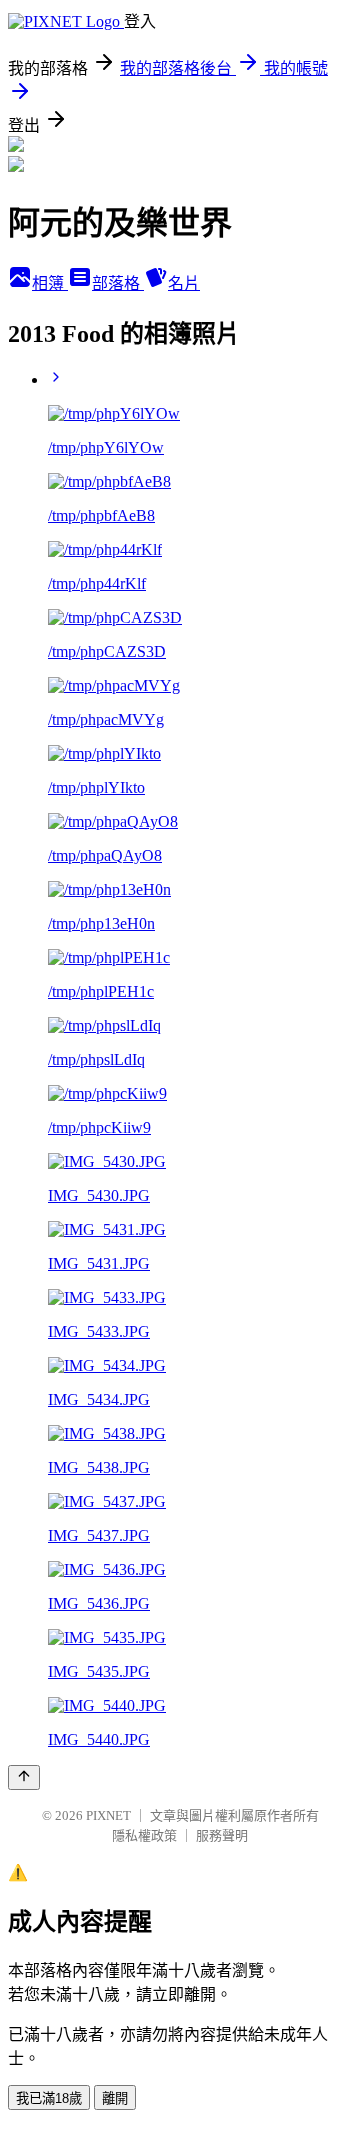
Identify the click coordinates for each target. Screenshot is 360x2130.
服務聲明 (222, 1835)
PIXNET (108, 1815)
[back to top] (24, 1777)
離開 (115, 2098)
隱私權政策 (144, 1835)
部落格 (118, 283)
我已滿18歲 (49, 2098)
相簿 (50, 283)
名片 (184, 283)
